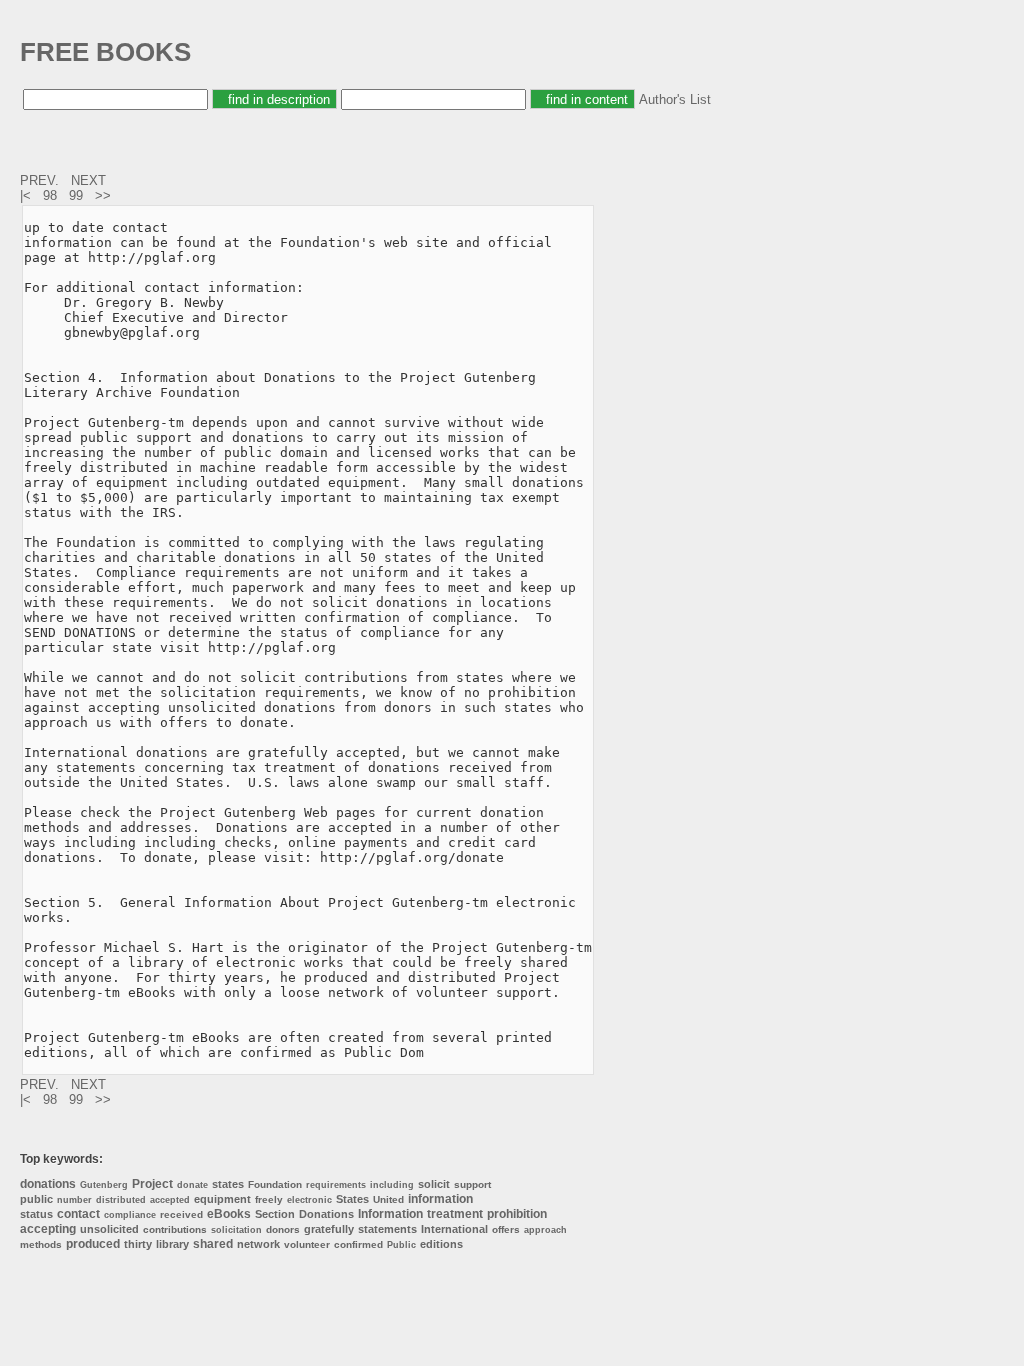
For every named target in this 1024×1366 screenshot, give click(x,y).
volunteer (307, 1244)
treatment (455, 1214)
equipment (222, 1199)
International (454, 1229)
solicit (434, 1184)
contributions (175, 1229)
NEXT (90, 180)
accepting (48, 1229)
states (228, 1184)
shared (213, 1244)
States (352, 1199)
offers (506, 1229)
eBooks (229, 1214)
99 (76, 195)
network (258, 1244)
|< (27, 195)
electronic (309, 1200)
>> (105, 195)
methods (41, 1244)
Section (275, 1214)
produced (93, 1244)
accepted (170, 1200)
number (74, 1200)
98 (50, 195)
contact (78, 1214)
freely (269, 1199)
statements (387, 1229)
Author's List (675, 99)
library (172, 1244)
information (440, 1199)
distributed (121, 1200)
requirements (336, 1185)
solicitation (236, 1230)
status (36, 1214)
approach (545, 1230)
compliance (130, 1215)
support (472, 1184)
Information (390, 1214)
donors (283, 1229)
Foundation (275, 1184)
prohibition (517, 1214)
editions (441, 1244)
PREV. (41, 180)
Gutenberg (104, 1185)
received (181, 1214)
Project (152, 1184)
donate (192, 1185)
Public (401, 1245)
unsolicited (109, 1229)
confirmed (358, 1244)
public (36, 1199)
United (388, 1199)
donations (48, 1184)
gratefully (329, 1229)
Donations (326, 1214)
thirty (138, 1244)
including (392, 1185)
